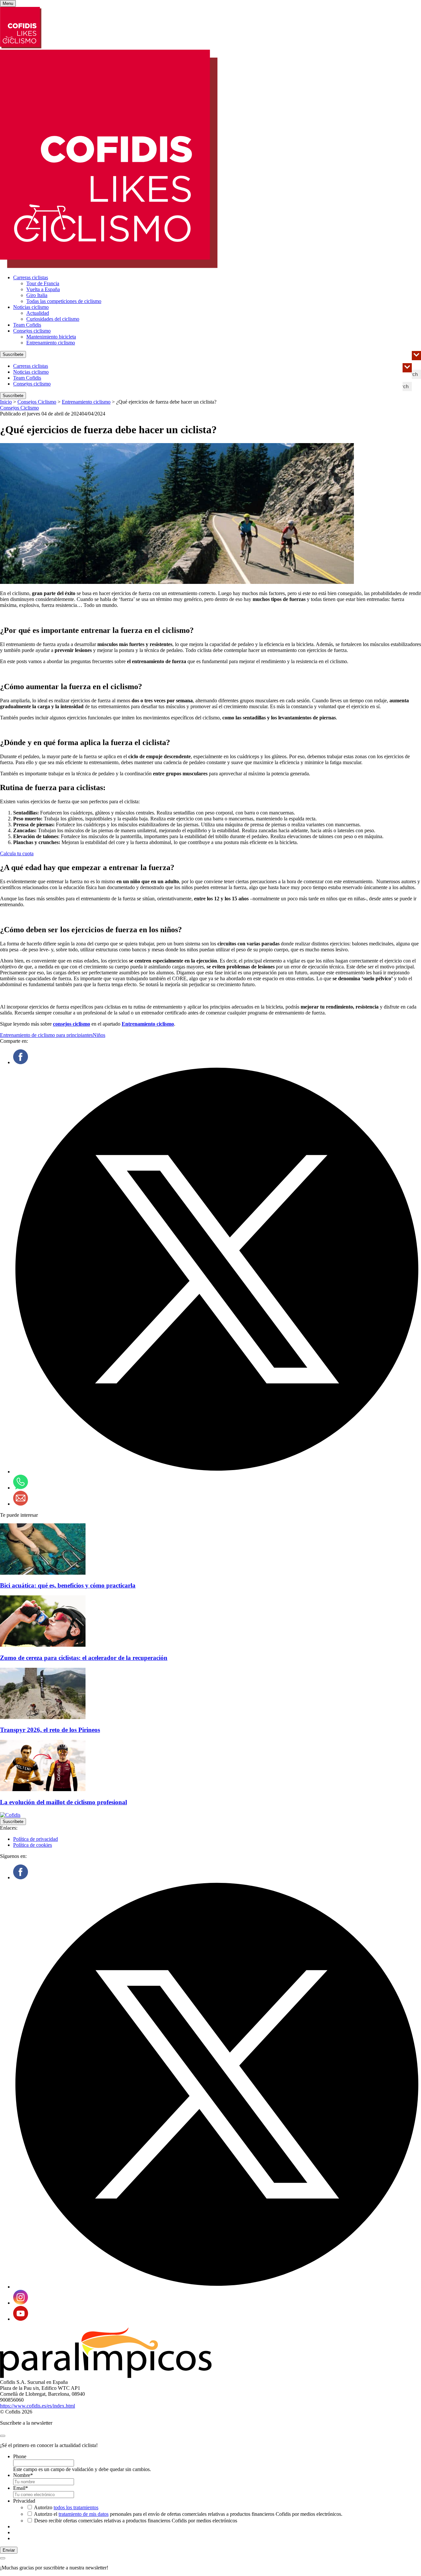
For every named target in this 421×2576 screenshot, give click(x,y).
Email (21, 2488)
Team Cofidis (27, 325)
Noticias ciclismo (31, 307)
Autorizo (66, 2507)
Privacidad (24, 2501)
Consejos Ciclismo (37, 402)
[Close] (3, 2436)
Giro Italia (37, 295)
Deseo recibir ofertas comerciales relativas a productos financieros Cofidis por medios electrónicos (136, 2521)
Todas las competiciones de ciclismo (64, 301)
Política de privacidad (36, 1839)
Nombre (23, 2475)
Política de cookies (33, 1845)
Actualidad (38, 313)
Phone (20, 2456)
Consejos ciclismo (32, 331)
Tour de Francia (43, 283)
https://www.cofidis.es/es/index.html (37, 2406)
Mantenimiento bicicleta (51, 337)
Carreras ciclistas (31, 277)
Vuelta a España (43, 289)
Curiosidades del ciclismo (53, 319)
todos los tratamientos (76, 2507)
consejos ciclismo (72, 1024)
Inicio (6, 402)
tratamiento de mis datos (84, 2514)
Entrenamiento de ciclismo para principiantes (46, 1035)
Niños (99, 1035)
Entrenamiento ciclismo (51, 343)
